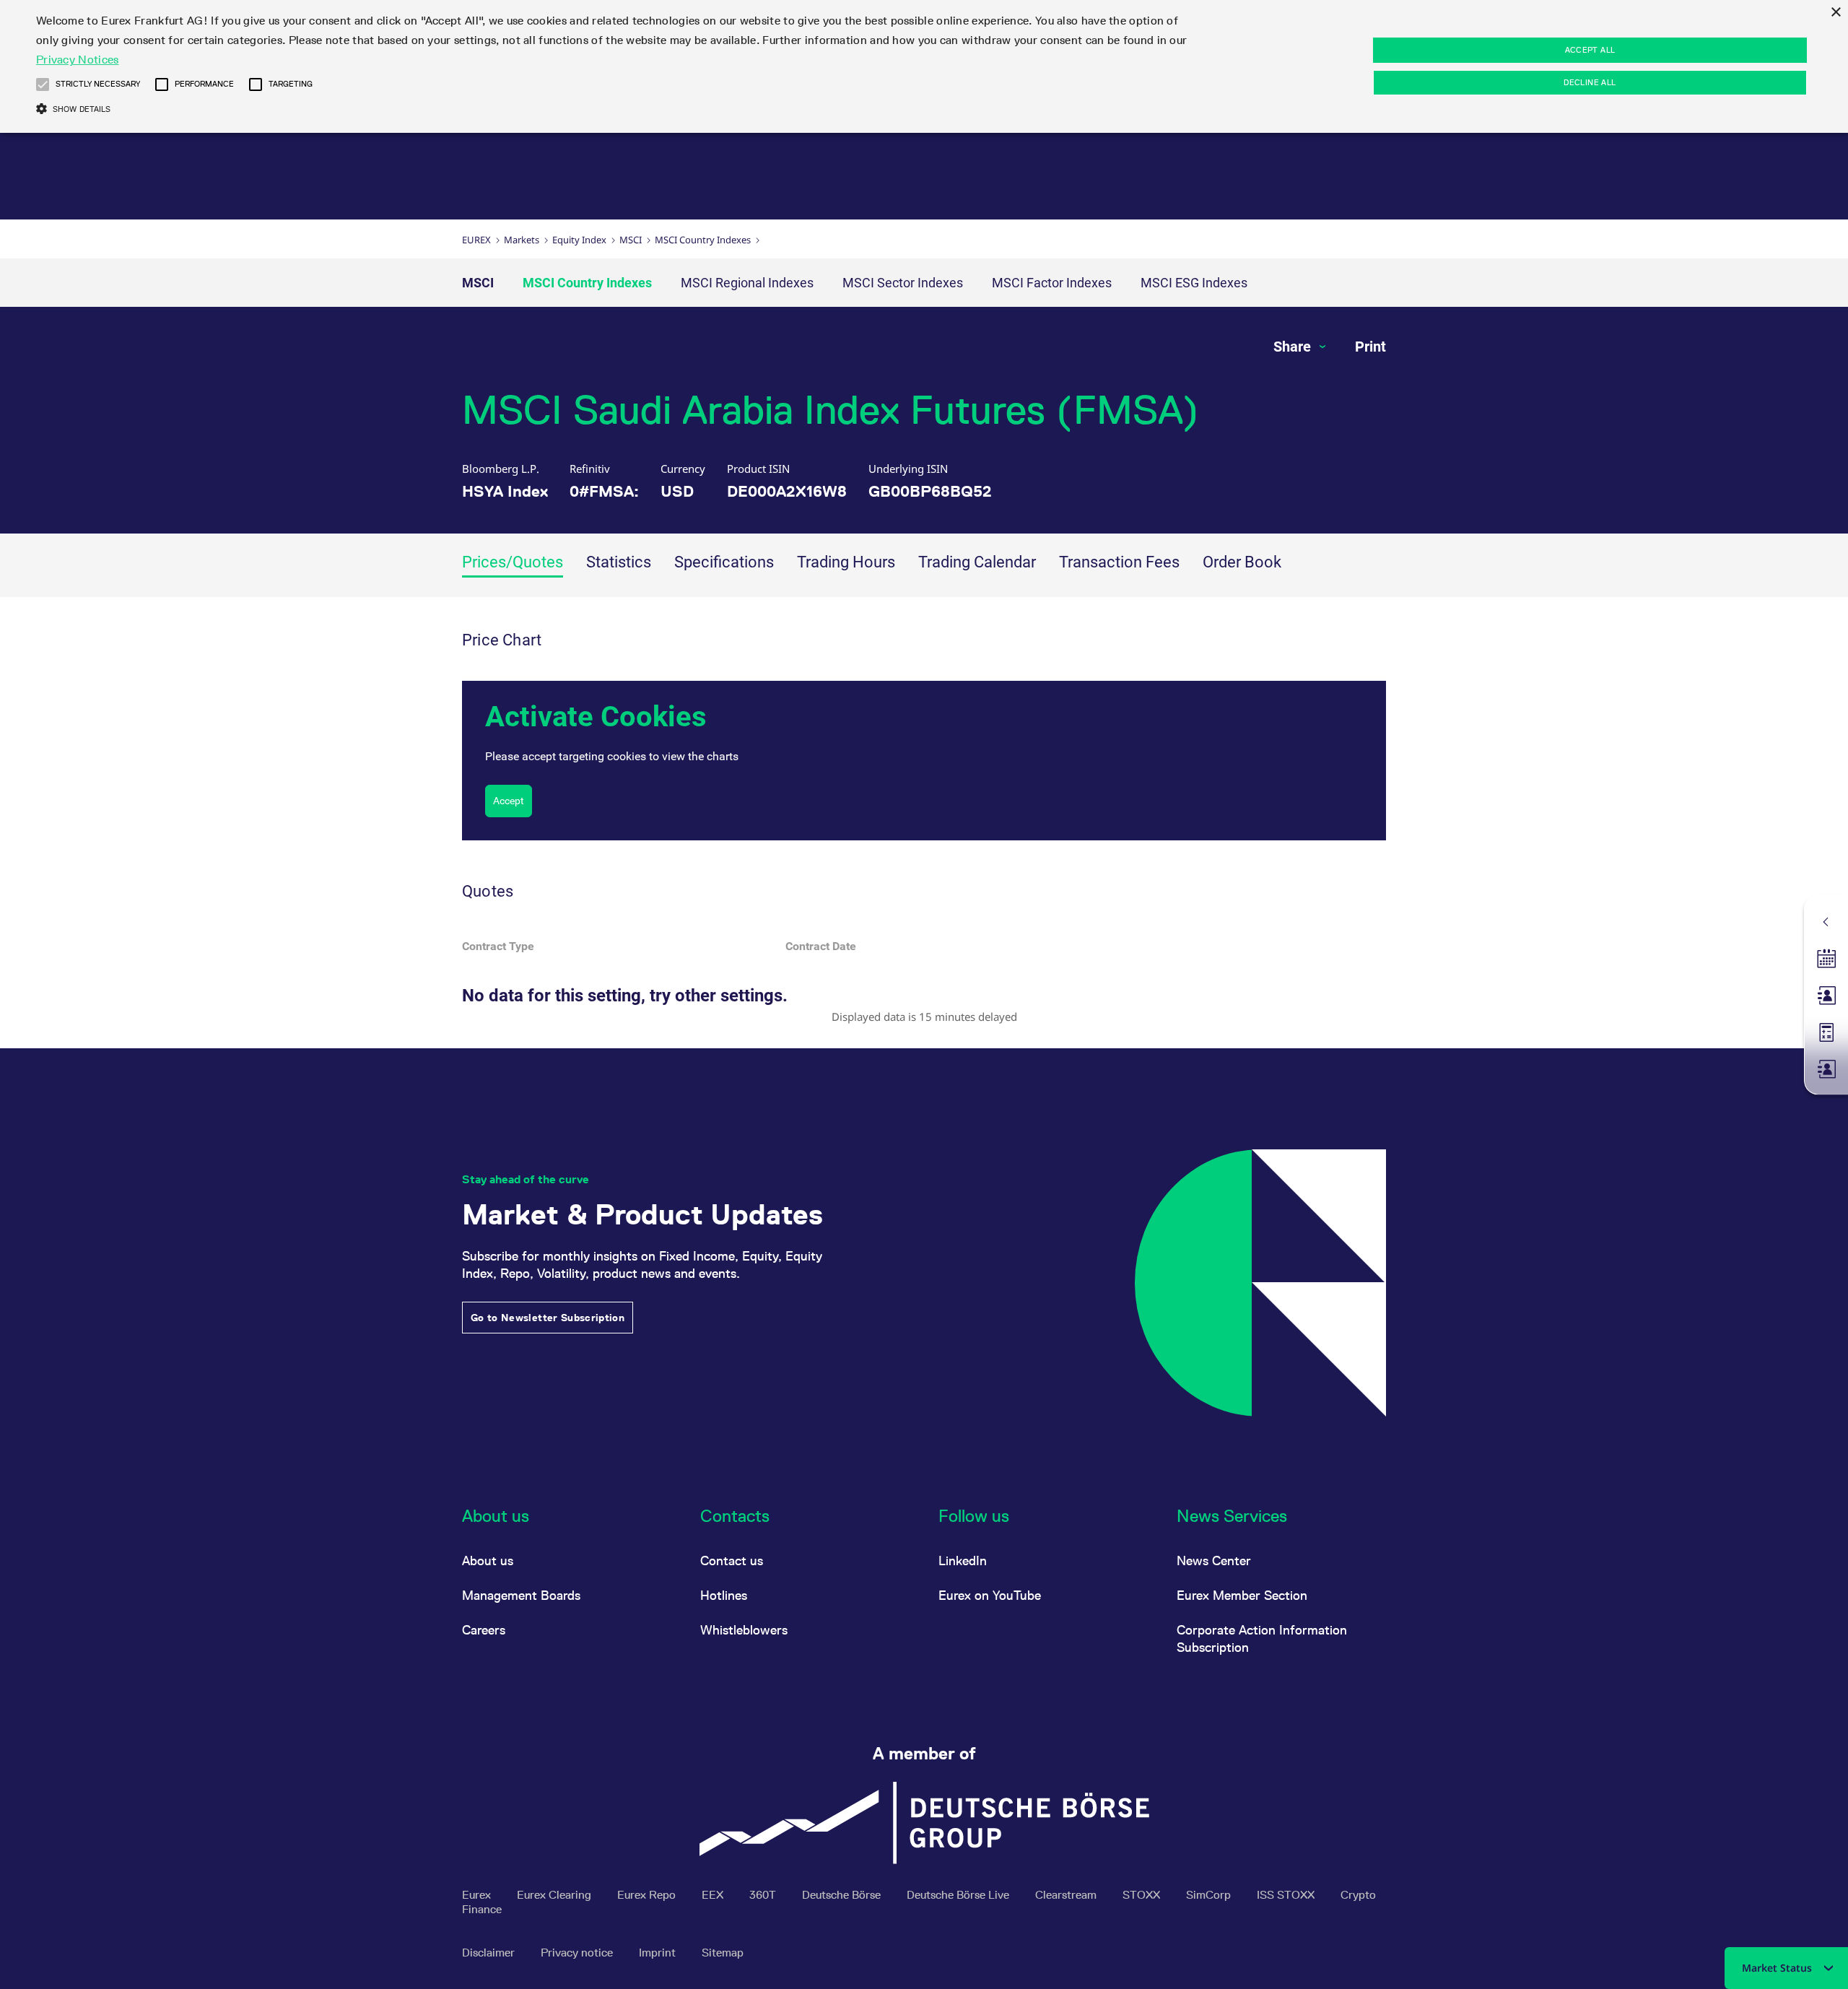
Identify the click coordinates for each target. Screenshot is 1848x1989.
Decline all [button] (1590, 82)
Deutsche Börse (843, 1895)
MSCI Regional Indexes (747, 283)
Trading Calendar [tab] (977, 562)
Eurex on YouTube (990, 1595)
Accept (509, 801)
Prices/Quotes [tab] (513, 562)
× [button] (1835, 13)
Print (1370, 347)
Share (1294, 347)
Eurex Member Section (1242, 1595)
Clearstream (1067, 1895)
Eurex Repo (648, 1895)
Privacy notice (578, 1953)
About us (488, 1561)
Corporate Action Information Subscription (1262, 1638)
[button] (43, 84)
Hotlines (724, 1595)
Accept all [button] (1590, 50)
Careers (484, 1630)
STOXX (1143, 1895)
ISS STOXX (1287, 1895)
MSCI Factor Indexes (1052, 283)
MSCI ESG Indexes (1194, 283)
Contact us (732, 1561)
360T (764, 1895)
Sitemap (723, 1953)
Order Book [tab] (1242, 562)
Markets (522, 240)
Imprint (659, 1953)
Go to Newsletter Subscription (548, 1318)
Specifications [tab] (724, 562)
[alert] (924, 66)
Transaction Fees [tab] (1119, 562)
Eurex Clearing (555, 1895)
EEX (714, 1895)
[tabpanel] (924, 823)
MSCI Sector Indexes (903, 283)
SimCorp (1210, 1895)
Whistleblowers (744, 1630)
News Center (1214, 1561)
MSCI (631, 240)
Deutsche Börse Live (959, 1895)
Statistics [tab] (619, 562)
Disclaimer (490, 1953)
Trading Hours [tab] (846, 562)
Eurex (476, 240)
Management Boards (521, 1595)
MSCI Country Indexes (703, 240)
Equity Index (579, 240)
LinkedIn (963, 1561)
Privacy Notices (78, 60)
